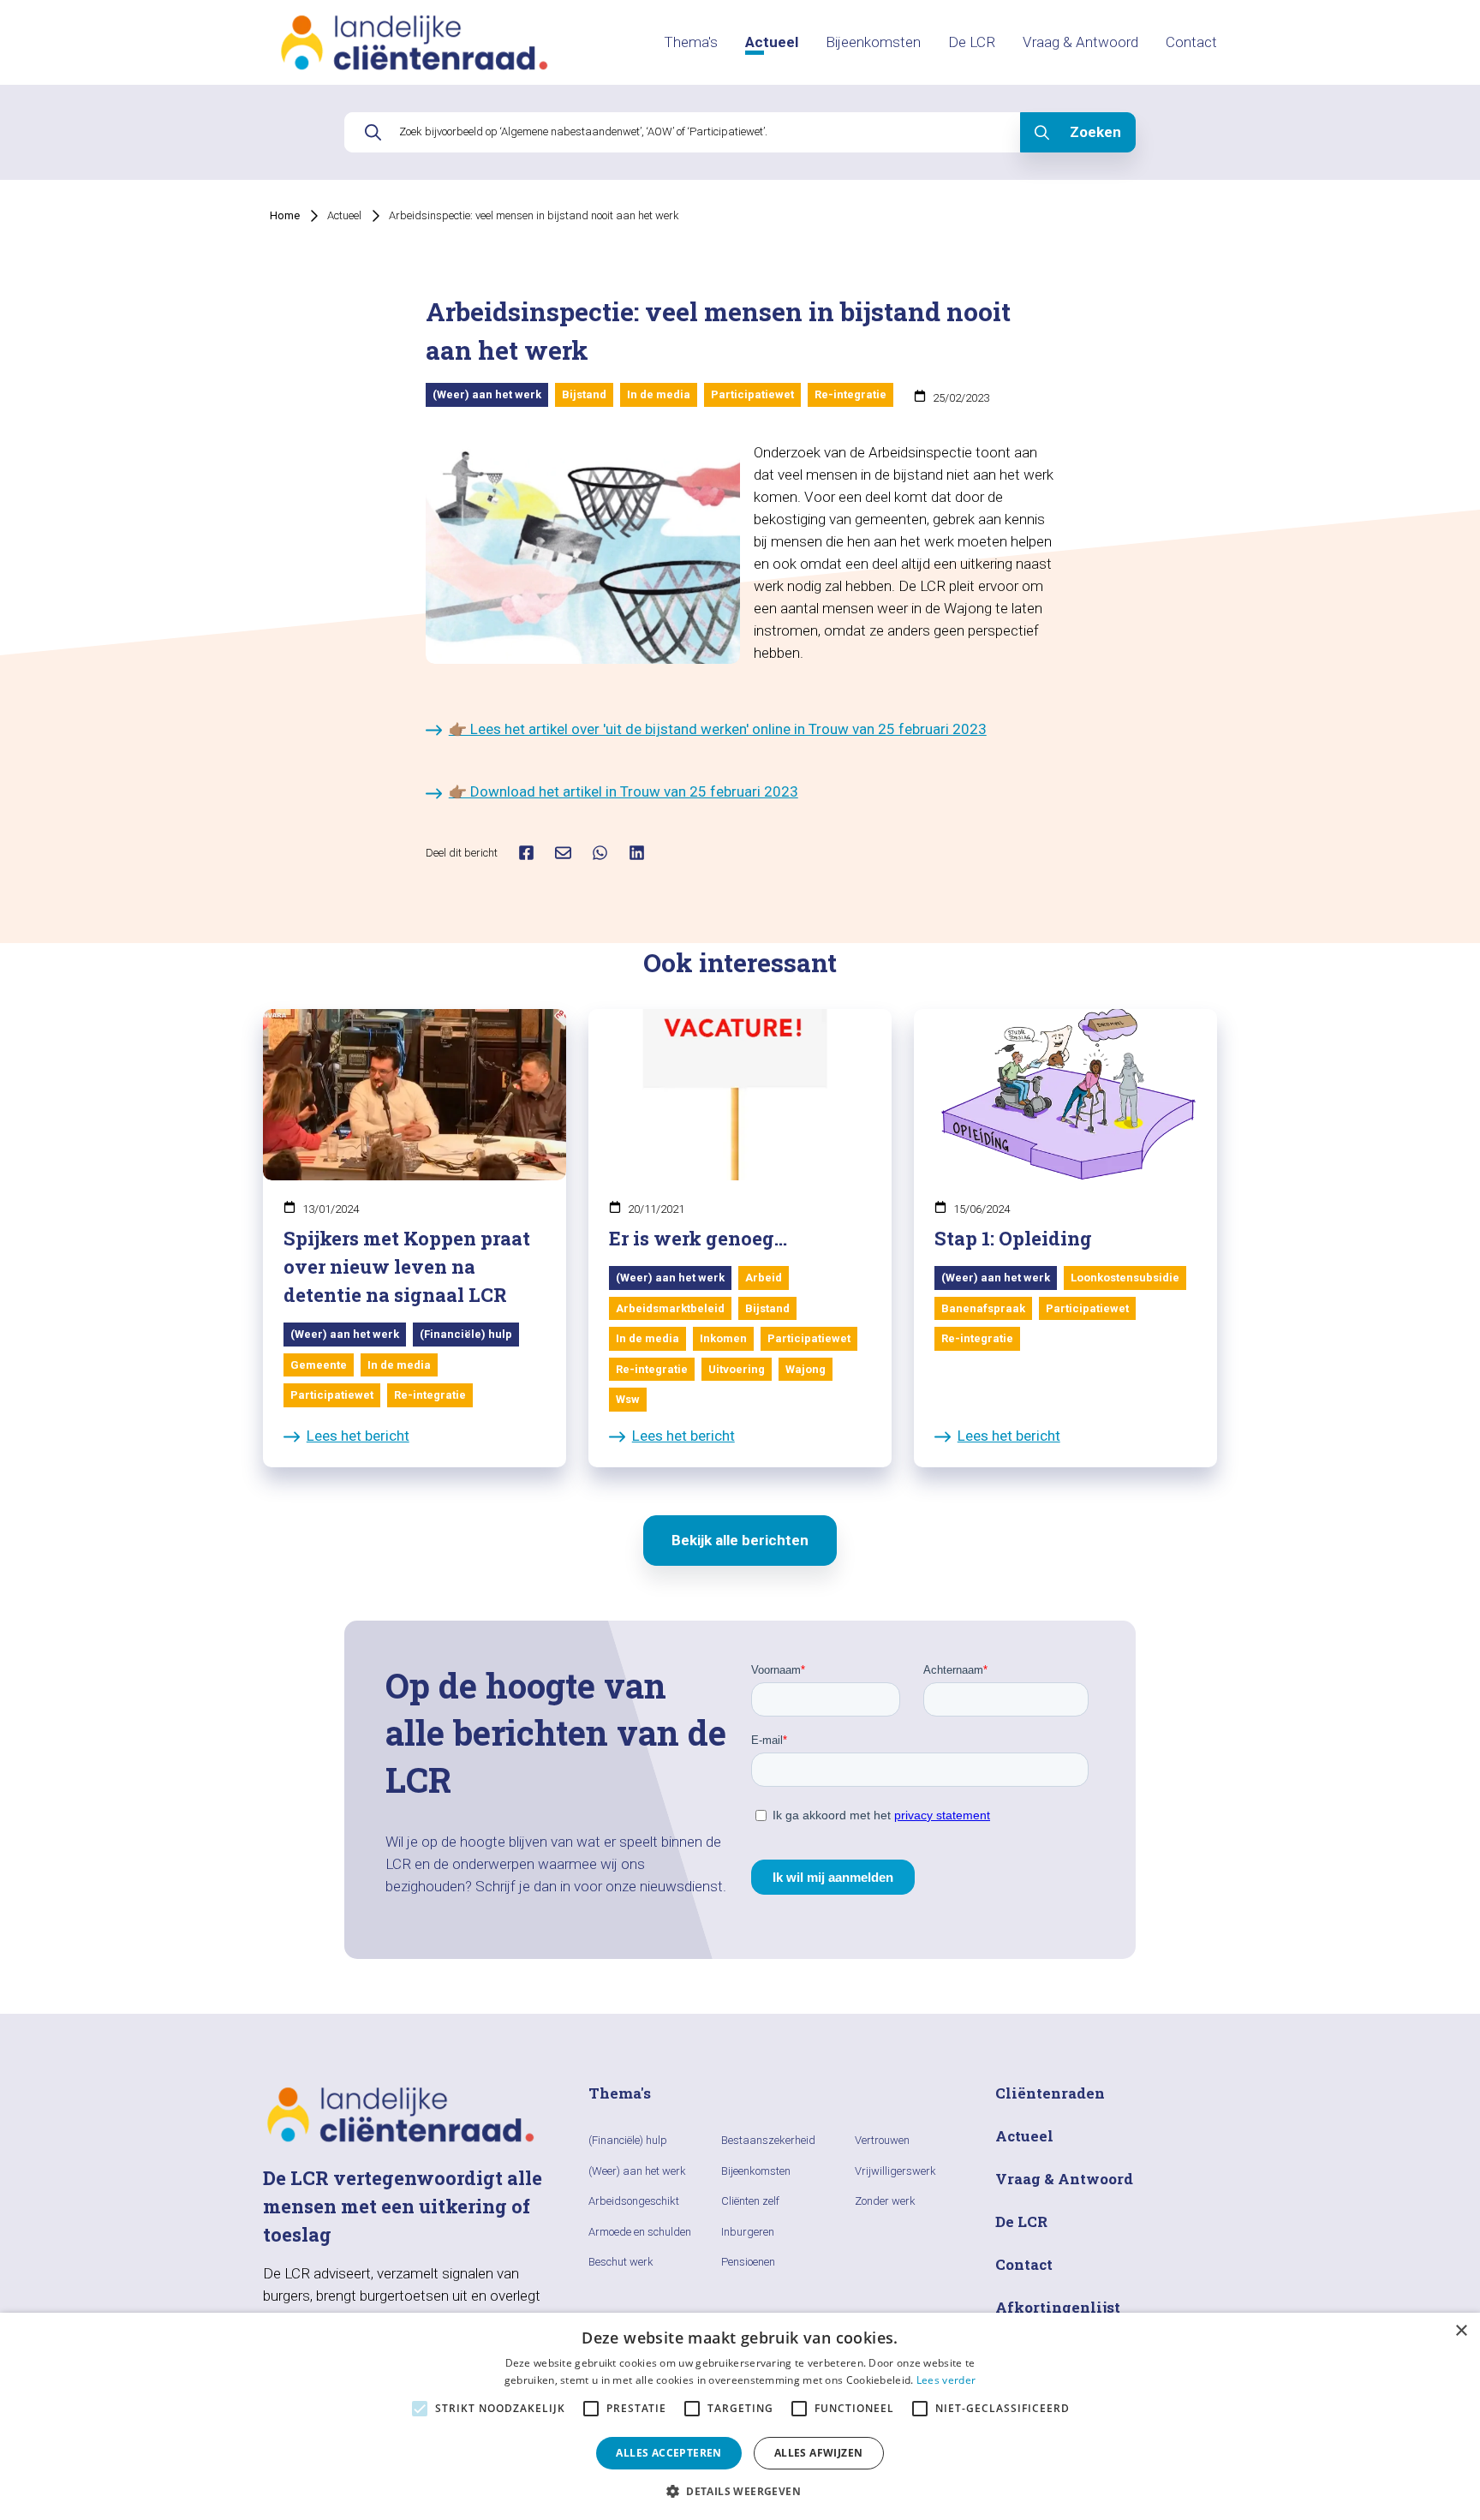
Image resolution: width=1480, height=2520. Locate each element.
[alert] (740, 2416)
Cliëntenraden (1050, 2093)
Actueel (772, 42)
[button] (740, 2491)
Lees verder (946, 2380)
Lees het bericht (358, 1436)
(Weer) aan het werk (637, 2171)
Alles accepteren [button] (668, 2453)
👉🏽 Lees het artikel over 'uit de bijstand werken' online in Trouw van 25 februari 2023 (718, 729)
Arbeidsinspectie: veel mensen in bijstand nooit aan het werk (534, 215)
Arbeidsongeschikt (634, 2201)
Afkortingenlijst (1058, 2307)
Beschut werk (621, 2262)
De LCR (972, 42)
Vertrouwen (882, 2140)
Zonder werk (885, 2201)
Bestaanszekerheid (768, 2140)
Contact (1191, 42)
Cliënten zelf (750, 2201)
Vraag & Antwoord (1080, 42)
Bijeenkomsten (873, 42)
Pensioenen (748, 2262)
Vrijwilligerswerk (895, 2171)
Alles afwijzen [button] (819, 2453)
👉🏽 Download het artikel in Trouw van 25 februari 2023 (624, 791)
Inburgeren (748, 2232)
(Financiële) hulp (628, 2140)
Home (285, 215)
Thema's (691, 42)
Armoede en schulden (640, 2232)
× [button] (1461, 2331)
